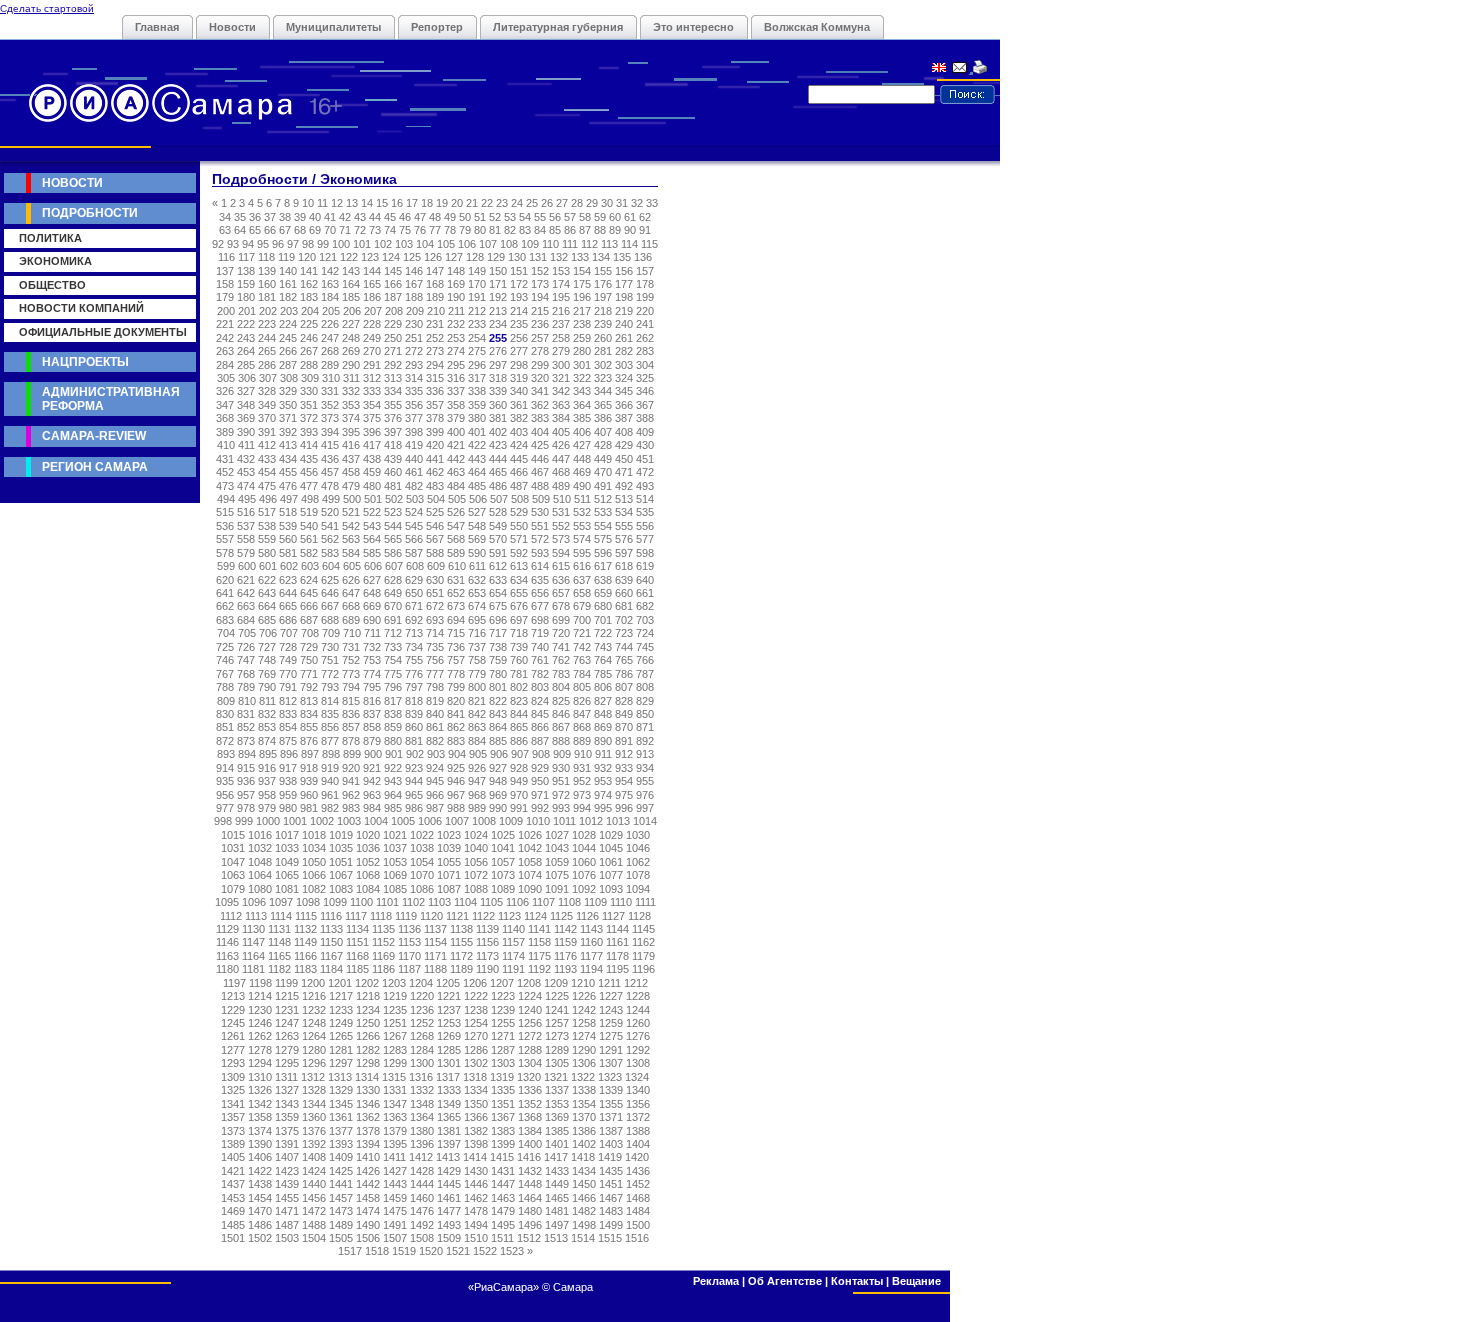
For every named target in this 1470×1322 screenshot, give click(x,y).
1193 (565, 969)
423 (498, 445)
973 (582, 795)
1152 (383, 942)
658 (582, 593)
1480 (530, 1211)
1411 (394, 1157)
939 (309, 781)
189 (435, 297)
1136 (409, 929)
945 (435, 781)
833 (288, 714)
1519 (404, 1251)
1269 (449, 1036)
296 (477, 365)
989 (477, 808)
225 (309, 324)
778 (456, 674)
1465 (557, 1198)
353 (351, 405)
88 (600, 230)
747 (246, 660)
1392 (314, 1144)
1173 (487, 956)
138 (246, 271)
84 (540, 230)
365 (603, 405)
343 (582, 391)
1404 (638, 1144)
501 (373, 499)
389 (225, 432)
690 (372, 620)
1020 (368, 835)
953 (603, 781)
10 (308, 203)
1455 (287, 1198)
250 (393, 338)
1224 (530, 996)
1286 (476, 1050)
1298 (368, 1063)
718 (519, 633)
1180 (227, 969)
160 (267, 284)
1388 (638, 1131)
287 (288, 365)
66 (270, 230)
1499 (611, 1225)
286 (267, 365)
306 (247, 378)
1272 (530, 1036)
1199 (286, 983)
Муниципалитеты (333, 27)
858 (372, 727)
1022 (422, 835)
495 (247, 499)
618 (624, 566)
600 (247, 566)
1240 (530, 1010)
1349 (449, 1104)
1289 (557, 1050)
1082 (314, 889)
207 (373, 311)
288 (309, 365)
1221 (449, 996)
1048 (260, 862)
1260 (638, 1023)
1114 (281, 916)
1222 (476, 996)
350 (288, 405)
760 (519, 660)
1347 (395, 1104)
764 (603, 660)
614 (540, 566)
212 (477, 311)
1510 (476, 1238)
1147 (253, 942)
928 (519, 768)
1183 (305, 969)
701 (603, 620)
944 (414, 781)
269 (351, 351)
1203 (394, 983)
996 (624, 808)
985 (393, 808)
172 (519, 284)
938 (288, 781)
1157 (513, 942)
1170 (409, 956)
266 (288, 351)
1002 (322, 821)
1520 (431, 1251)
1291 (611, 1050)
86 (570, 230)
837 (372, 714)
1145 (643, 929)
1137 (435, 929)
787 (645, 674)
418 (393, 445)
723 (624, 633)
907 (520, 754)
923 (414, 768)
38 (285, 217)
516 (246, 512)
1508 (422, 1238)
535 (645, 512)
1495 (503, 1225)
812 (288, 701)
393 (309, 432)
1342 (260, 1104)
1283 (395, 1050)
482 (414, 486)
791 (288, 687)
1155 (461, 942)
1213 (233, 996)
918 (309, 768)
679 (582, 606)
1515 (610, 1238)
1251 (395, 1023)
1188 (435, 969)
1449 (557, 1184)
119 (286, 257)
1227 (611, 996)
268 (330, 351)
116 (226, 257)
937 (267, 781)
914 (225, 768)
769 (267, 674)
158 (225, 284)
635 (540, 580)
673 (456, 606)
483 (435, 486)
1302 (476, 1063)
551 (540, 526)
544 (393, 526)
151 (519, 271)
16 (397, 203)
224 (288, 324)
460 (393, 472)
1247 (287, 1023)
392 (288, 432)
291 (372, 365)
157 (645, 271)
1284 (422, 1050)
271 (393, 351)
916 (267, 768)
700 (582, 620)
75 (405, 230)
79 (465, 230)
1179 (643, 956)
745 (645, 647)
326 (225, 391)
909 (562, 754)
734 (414, 647)
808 (645, 687)
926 (477, 768)
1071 (449, 875)
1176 (565, 956)
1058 (530, 862)
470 (603, 472)
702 (624, 620)
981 (309, 808)
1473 (341, 1211)
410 (226, 445)
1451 (611, 1184)
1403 (611, 1144)
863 (477, 727)
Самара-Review (94, 436)
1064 (260, 875)
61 (630, 217)
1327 (287, 1090)
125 (412, 257)
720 (561, 633)
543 (372, 526)
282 (624, 351)
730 (330, 647)
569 (477, 539)
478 (330, 486)
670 (393, 606)
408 (624, 432)
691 (393, 620)
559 (267, 539)
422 (477, 445)
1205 (448, 983)
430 (645, 445)
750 (309, 660)
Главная (157, 27)
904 (457, 754)
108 (509, 244)
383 (540, 418)
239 (603, 324)
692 (414, 620)
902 (415, 754)
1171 (435, 956)
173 (540, 284)
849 (624, 714)
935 (225, 781)
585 (372, 553)
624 (309, 580)
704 (226, 633)
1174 (513, 956)
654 (498, 593)
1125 (561, 916)
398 (414, 432)
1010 (538, 821)
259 (582, 338)
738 (498, 647)
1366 (476, 1117)
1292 (638, 1050)
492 (624, 486)
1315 (394, 1077)
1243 (611, 1010)
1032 (260, 848)
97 (293, 244)
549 (498, 526)
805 (582, 687)
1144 (617, 929)
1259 (611, 1023)
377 (414, 418)
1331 (395, 1090)
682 (645, 606)
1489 (341, 1225)
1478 (476, 1211)
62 (645, 217)
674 (477, 606)
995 (603, 808)
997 (645, 808)
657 (561, 593)
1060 (584, 862)
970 (519, 795)
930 (561, 768)
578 (225, 553)
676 (519, 606)
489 (561, 486)
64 (240, 230)
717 (498, 633)
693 (435, 620)
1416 (529, 1157)
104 (425, 244)
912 (624, 754)
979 (267, 808)
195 (561, 297)
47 (420, 217)
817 (393, 701)
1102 (413, 902)
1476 (422, 1211)
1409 (341, 1157)
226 (330, 324)
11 (322, 203)
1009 (511, 821)
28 (577, 203)
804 (561, 687)
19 (442, 203)
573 (561, 539)
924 (435, 768)
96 (278, 244)
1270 (476, 1036)
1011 (564, 821)
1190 (487, 969)
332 (351, 391)
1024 (476, 835)
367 (645, 405)
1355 (611, 1104)
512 (603, 499)
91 (645, 230)
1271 (503, 1036)
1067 (341, 875)
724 (645, 633)
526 (456, 512)
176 (603, 284)
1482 (584, 1211)
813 (309, 701)
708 (310, 633)
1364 (422, 1117)
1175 (539, 956)
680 (603, 606)
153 (561, 271)
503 (415, 499)
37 (270, 217)
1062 (638, 862)
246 (309, 338)
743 (603, 647)
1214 (260, 996)
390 (246, 432)
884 (477, 741)
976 (645, 795)
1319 (502, 1077)
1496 (530, 1225)
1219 (395, 996)
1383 (503, 1131)
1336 (530, 1090)
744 (624, 647)
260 (603, 338)
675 (498, 606)
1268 (422, 1036)
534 (624, 512)
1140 (513, 929)
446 (540, 459)
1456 (314, 1198)
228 (372, 324)
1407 (287, 1157)
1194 (591, 969)
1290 (584, 1050)
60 (615, 217)
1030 (638, 835)
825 (561, 701)
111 (570, 244)
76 (420, 230)
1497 (557, 1225)
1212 (636, 983)
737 (477, 647)
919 (330, 768)
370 (267, 418)
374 (351, 418)
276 (498, 351)
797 (414, 687)
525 (435, 512)
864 (498, 727)
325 (645, 378)
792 (309, 687)
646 (330, 593)
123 (370, 257)
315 (435, 378)
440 (414, 459)
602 (289, 566)
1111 (645, 902)
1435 (611, 1171)
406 (582, 432)
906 (499, 754)
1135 (383, 929)
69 (315, 230)
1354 (584, 1104)
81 (495, 230)
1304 (530, 1063)
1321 (556, 1077)
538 (267, 526)
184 (330, 297)
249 (372, 338)
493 (645, 486)
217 (582, 311)
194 (540, 297)
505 (457, 499)
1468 (638, 1198)
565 (393, 539)
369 (246, 418)
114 (629, 244)
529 (519, 512)
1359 (287, 1117)
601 (268, 566)
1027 (557, 835)
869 (603, 727)
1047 (233, 862)
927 (498, 768)
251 (414, 338)
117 (246, 257)
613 (519, 566)
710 (352, 633)
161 (288, 284)
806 (603, 687)
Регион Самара (95, 467)
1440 (314, 1184)
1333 (449, 1090)
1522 (485, 1251)
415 (330, 445)
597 (624, 553)
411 (246, 445)
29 (592, 203)
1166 (305, 956)
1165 (279, 956)
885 (498, 741)
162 (309, 284)
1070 (422, 875)
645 (309, 593)
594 (561, 553)
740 (540, 647)
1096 (254, 902)
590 (477, 553)
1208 (529, 983)
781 (519, 674)
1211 (609, 983)
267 (309, 351)
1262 (260, 1036)
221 (225, 324)
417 (372, 445)
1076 (584, 875)
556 (645, 526)
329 (288, 391)
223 (267, 324)
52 (495, 217)
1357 (233, 1117)
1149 (305, 942)
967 (456, 795)
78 (450, 230)
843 (498, 714)
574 (582, 539)
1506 (368, 1238)
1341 (233, 1104)
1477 (449, 1211)
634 (519, 580)
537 (246, 526)
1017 (287, 835)
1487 (287, 1225)
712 (393, 633)
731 (351, 647)
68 (300, 230)
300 (561, 365)
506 (478, 499)
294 (435, 365)
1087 (449, 889)
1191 (513, 969)
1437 (233, 1184)
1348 (422, 1104)
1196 (643, 969)
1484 (638, 1211)
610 (457, 566)
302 (603, 365)
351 (309, 405)
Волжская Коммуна (817, 27)
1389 (233, 1144)
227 (351, 324)
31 (622, 203)
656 (540, 593)
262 (645, 338)
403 (519, 432)
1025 (503, 835)
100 (341, 244)
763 (582, 660)
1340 (638, 1090)
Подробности (90, 213)
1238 (476, 1010)
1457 (341, 1198)
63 (225, 230)
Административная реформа (111, 398)
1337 (557, 1090)
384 (561, 418)
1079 (233, 889)
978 (246, 808)
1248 (314, 1023)
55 (540, 217)
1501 (233, 1238)
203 (289, 311)
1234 (368, 1010)
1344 (314, 1104)
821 (477, 701)
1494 (476, 1225)
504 (436, 499)
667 (330, 606)
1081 (287, 889)
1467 (611, 1198)
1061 (611, 862)
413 (288, 445)
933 (624, 768)
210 (436, 311)
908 (541, 754)
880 (393, 741)
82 (510, 230)
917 (288, 768)
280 (582, 351)
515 (225, 512)
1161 (617, 942)
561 (309, 539)
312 (372, 378)
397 (393, 432)
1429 (449, 1171)
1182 (279, 969)
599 (226, 566)
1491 (395, 1225)
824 (540, 701)
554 (603, 526)
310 (331, 378)
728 (288, 647)
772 (330, 674)
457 (330, 472)
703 (645, 620)
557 (225, 539)
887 (540, 741)
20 (457, 203)
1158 (539, 942)
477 (309, 486)
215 (540, 311)
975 (624, 795)
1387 (611, 1131)
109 (530, 244)
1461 (449, 1198)
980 (288, 808)
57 (570, 217)
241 (645, 324)
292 (393, 365)
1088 (476, 889)
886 (519, 741)
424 (519, 445)
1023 (449, 835)
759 (498, 660)
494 (226, 499)
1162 (643, 942)
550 (519, 526)
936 (246, 781)
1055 (449, 862)
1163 (227, 956)
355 (393, 405)
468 (561, 472)
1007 (457, 821)
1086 (422, 889)
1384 (530, 1131)
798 (435, 687)
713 (414, 633)
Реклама (716, 1281)
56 (555, 217)
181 (267, 297)
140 (288, 271)
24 (517, 203)
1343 (287, 1104)
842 (477, 714)
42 (345, 217)
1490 (368, 1225)
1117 (356, 916)
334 (393, 391)
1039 (449, 848)
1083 (341, 889)
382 (519, 418)
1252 (422, 1023)
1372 (638, 1117)
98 (308, 244)
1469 (233, 1211)
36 (255, 217)
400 (456, 432)
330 (309, 391)
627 (372, 580)
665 (288, 606)
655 (519, 593)
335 (414, 391)
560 (288, 539)
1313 (340, 1077)
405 (561, 432)
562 (330, 539)
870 (624, 727)
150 (498, 271)
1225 (557, 996)
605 (352, 566)
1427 (395, 1171)
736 (456, 647)
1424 (314, 1171)
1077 (611, 875)
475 (267, 486)
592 (519, 553)
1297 (341, 1063)
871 (645, 727)
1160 (591, 942)
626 (351, 580)
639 (624, 580)
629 (414, 580)
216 (561, 311)
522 (372, 512)
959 (288, 795)
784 (582, 674)
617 (603, 566)
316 (456, 378)
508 (520, 499)
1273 (557, 1036)
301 (582, 365)
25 (532, 203)
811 (267, 701)
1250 (368, 1023)
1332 (422, 1090)
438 (372, 459)
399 (435, 432)
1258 (584, 1023)
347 (225, 405)
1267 (395, 1036)
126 (433, 257)
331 (330, 391)
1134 (357, 929)
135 (622, 257)
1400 (530, 1144)
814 (330, 701)
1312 (313, 1077)
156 (624, 271)
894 (247, 754)
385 (582, 418)
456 (309, 472)
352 (330, 405)
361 (519, 405)
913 (645, 754)
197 (603, 297)
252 (435, 338)
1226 (584, 996)
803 (540, 687)
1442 (368, 1184)
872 (225, 741)
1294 (260, 1063)
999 (244, 821)
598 (645, 553)
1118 (381, 916)
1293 (233, 1063)
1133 (331, 929)
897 (310, 754)
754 (393, 660)
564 (372, 539)
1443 (395, 1184)
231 (435, 324)
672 (435, 606)
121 (328, 257)
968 (477, 795)
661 (645, 593)
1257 (557, 1023)
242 (225, 338)
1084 (368, 889)
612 (498, 566)
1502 (260, 1238)
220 (645, 311)
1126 (587, 916)
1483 (611, 1211)
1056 (476, 862)
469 (582, 472)
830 (225, 714)
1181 (253, 969)
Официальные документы (103, 332)
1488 (314, 1225)
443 (477, 459)
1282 (368, 1050)
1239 (503, 1010)
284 (225, 365)
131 (538, 257)
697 (519, 620)
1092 (584, 889)
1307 (611, 1063)
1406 (260, 1157)
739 (519, 647)
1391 (287, 1144)
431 (225, 459)
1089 (503, 889)
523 (393, 512)
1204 (421, 983)
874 (267, 741)
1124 (535, 916)
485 (477, 486)
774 (372, 674)
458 (351, 472)
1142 (565, 929)
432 (246, 459)
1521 (458, 1251)
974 (603, 795)
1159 (565, 942)
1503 (287, 1238)
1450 (584, 1184)
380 (477, 418)
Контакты (857, 1281)
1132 (305, 929)
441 (435, 459)
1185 (357, 969)
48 (435, 217)
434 (288, 459)
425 (540, 445)
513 (624, 499)
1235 (395, 1010)
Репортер (437, 27)
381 (498, 418)
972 (561, 795)
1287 (503, 1050)
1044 (584, 848)
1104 (465, 902)
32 (637, 203)
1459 (395, 1198)
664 (267, 606)
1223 (503, 996)
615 (561, 566)
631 (456, 580)
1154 (435, 942)
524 (414, 512)
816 (372, 701)
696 (498, 620)
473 (225, 486)
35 (240, 217)
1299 (395, 1063)
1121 (457, 916)
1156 (487, 942)
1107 (543, 902)
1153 (409, 942)
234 (498, 324)
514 (645, 499)
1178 (617, 956)
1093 (611, 889)
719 (540, 633)
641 (225, 593)
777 (435, 674)
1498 (584, 1225)
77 (435, 230)
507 (499, 499)
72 (360, 230)
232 (456, 324)
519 (309, 512)
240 (624, 324)
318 (498, 378)
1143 (591, 929)
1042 (530, 848)
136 (643, 257)
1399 (503, 1144)
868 (582, 727)
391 (267, 432)
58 (585, 217)
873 (246, 741)
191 (477, 297)
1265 (341, 1036)
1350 (476, 1104)
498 (310, 499)
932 (603, 768)
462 (435, 472)
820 (456, 701)
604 (331, 566)
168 (435, 284)
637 (582, 580)
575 (603, 539)
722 (603, 633)
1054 (422, 862)
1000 (268, 821)
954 (624, 781)
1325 (233, 1090)
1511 (502, 1238)
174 (561, 284)
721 (582, 633)
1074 (530, 875)
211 (456, 311)
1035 (341, 848)
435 (309, 459)
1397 (449, 1144)
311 (351, 378)
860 (414, 727)
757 (456, 660)
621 (246, 580)
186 (372, 297)
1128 (639, 916)
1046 (638, 848)
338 (477, 391)
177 (624, 284)
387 (624, 418)
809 (226, 701)
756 (435, 660)
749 (288, 660)
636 (561, 580)
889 (582, 741)
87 (585, 230)
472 (645, 472)
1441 (341, 1184)
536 (225, 526)
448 (582, 459)
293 (414, 365)
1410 (368, 1157)
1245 (233, 1023)
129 (496, 257)
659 (603, 593)
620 (225, 580)
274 (456, 351)
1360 (314, 1117)
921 (372, 768)
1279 (287, 1050)
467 (540, 472)
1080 (260, 889)
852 (246, 727)
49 (450, 217)
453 (246, 472)
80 (480, 230)
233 (477, 324)
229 (393, 324)
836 (351, 714)
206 (352, 311)
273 (435, 351)
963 (372, 795)
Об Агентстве (785, 1281)
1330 (368, 1090)
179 (225, 297)
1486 (260, 1225)
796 (393, 687)
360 (498, 405)
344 (603, 391)
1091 (557, 889)
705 (247, 633)
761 (540, 660)
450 (624, 459)
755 (414, 660)
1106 (517, 902)
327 (246, 391)
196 (582, 297)
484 (456, 486)
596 (603, 553)
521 (351, 512)
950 (540, 781)
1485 (233, 1225)
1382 (476, 1131)
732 (372, 647)
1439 (287, 1184)
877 (330, 741)
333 (372, 391)
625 (330, 580)
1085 (395, 889)
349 (267, 405)
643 (267, 593)
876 (309, 741)
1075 (557, 875)
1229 (233, 1010)
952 (582, 781)
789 (246, 687)
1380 (422, 1131)
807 (624, 687)
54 (525, 217)
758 (477, 660)
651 (435, 593)
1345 (341, 1104)
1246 (260, 1023)
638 (603, 580)
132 (559, 257)
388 (645, 418)
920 (351, 768)
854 (288, 727)
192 (498, 297)
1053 (395, 862)
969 (498, 795)
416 (351, 445)
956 (225, 795)
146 (414, 271)
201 (247, 311)
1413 (448, 1157)
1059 (557, 862)
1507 (395, 1238)
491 (603, 486)
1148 (279, 942)
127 (454, 257)
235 (519, 324)
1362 (368, 1117)
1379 (395, 1131)
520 (330, 512)
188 (414, 297)
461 (414, 472)
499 (331, 499)
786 (624, 674)
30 (607, 203)
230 (414, 324)
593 (540, 553)
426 (561, 445)
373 (330, 418)
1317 (448, 1077)
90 (630, 230)
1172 (461, 956)
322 (582, 378)
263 (225, 351)
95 (263, 244)
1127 (613, 916)
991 (519, 808)
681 (624, 606)
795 (372, 687)
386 (603, 418)
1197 (234, 983)
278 (540, 351)
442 (456, 459)
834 (309, 714)
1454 (260, 1198)
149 (477, 271)
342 (561, 391)
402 (498, 432)
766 (645, 660)
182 (288, 297)
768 (246, 674)
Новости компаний (81, 308)
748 (267, 660)
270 (372, 351)
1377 (341, 1131)
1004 (376, 821)
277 (519, 351)
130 (517, 257)
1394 (368, 1144)
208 (394, 311)
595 (582, 553)
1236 (422, 1010)
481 (393, 486)
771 (309, 674)
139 (267, 271)
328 (267, 391)
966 (435, 795)
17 (412, 203)
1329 (341, 1090)
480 (372, 486)
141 (309, 271)
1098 (308, 902)
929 (540, 768)
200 (226, 311)
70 (330, 230)
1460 (422, 1198)
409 (645, 432)
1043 (557, 848)
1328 (314, 1090)
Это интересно (693, 27)
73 (375, 230)
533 (603, 512)
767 (225, 674)
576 (624, 539)
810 (247, 701)
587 (414, 553)
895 (268, 754)
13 (352, 203)
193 (519, 297)
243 (246, 338)
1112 (231, 916)
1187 (409, 969)
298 (519, 365)
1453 (233, 1198)
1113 (256, 916)
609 (436, 566)
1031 (233, 848)
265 (267, 351)
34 (225, 217)
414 (309, 445)
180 (246, 297)
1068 (368, 875)
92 (218, 244)
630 (435, 580)
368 (225, 418)
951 (561, 781)
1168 (357, 956)
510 (562, 499)
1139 (487, 929)
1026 (530, 835)
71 (345, 230)
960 (309, 795)
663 (246, 606)
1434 (584, 1171)
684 (246, 620)
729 (309, 647)
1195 (617, 969)
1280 (314, 1050)
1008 (484, 821)
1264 (314, 1036)
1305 (557, 1063)
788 (225, 687)
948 (498, 781)
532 (582, 512)
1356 (638, 1104)
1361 (341, 1117)
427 (582, 445)
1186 (383, 969)
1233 (341, 1010)
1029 (611, 835)
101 (362, 244)
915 (246, 768)
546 (435, 526)
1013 (618, 821)
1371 (611, 1117)
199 (645, 297)
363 (561, 405)
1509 (449, 1238)
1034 (314, 848)
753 (372, 660)
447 (561, 459)
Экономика (55, 261)
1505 (341, 1238)
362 (540, 405)
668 (351, 606)
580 (267, 553)
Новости (232, 27)
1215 (287, 996)
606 (373, 566)
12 (337, 203)
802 (519, 687)
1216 (314, 996)
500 (352, 499)
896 (289, 754)
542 (351, 526)
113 (609, 244)
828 (624, 701)
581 (288, 553)
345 (624, 391)
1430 (476, 1171)
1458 (368, 1198)
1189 (461, 969)
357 (435, 405)
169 (456, 284)
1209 (556, 983)
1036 (368, 848)
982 (330, 808)
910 (583, 754)
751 (330, 660)
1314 (367, 1077)
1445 (449, 1184)
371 (288, 418)
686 (288, 620)
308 (289, 378)
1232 (314, 1010)
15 (382, 203)
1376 (314, 1131)
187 (393, 297)
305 (226, 378)
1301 (449, 1063)
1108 (569, 902)
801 (498, 687)
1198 (260, 983)
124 (391, 257)
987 (435, 808)
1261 (233, 1036)
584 (351, 553)
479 (351, 486)
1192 (539, 969)
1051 (341, 862)
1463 (503, 1198)
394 (330, 432)
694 (456, 620)
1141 (539, 929)
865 (519, 727)
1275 (611, 1036)
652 (456, 593)
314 (414, 378)
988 (456, 808)
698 (540, 620)
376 (393, 418)
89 (615, 230)
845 (540, 714)
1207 (502, 983)
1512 (529, 1238)
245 (288, 338)
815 (351, 701)
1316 (421, 1077)
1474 (368, 1211)
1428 (422, 1171)
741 (561, 647)
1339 (611, 1090)
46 (405, 217)
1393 (341, 1144)
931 (582, 768)
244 (267, 338)
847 (582, 714)
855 (309, 727)
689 (351, 620)
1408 (314, 1157)
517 (267, 512)
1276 (638, 1036)
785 (603, 674)
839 (414, 714)
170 (477, 284)
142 (330, 271)
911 (603, 754)
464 (477, 472)
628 (393, 580)
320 (540, 378)
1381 (449, 1131)
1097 (281, 902)
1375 (287, 1131)
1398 (476, 1144)
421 (456, 445)
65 (255, 230)
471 (624, 472)
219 (624, 311)
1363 (395, 1117)
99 (323, 244)
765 (624, 660)
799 (456, 687)
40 (315, 217)
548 (477, 526)
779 (477, 674)
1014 (645, 821)
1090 (530, 889)
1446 (476, 1184)
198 (624, 297)
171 (498, 284)
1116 (331, 916)
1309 (233, 1077)
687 (309, 620)
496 (268, 499)
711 (372, 633)
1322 (583, 1077)
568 (456, 539)
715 (456, 633)
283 (645, 351)
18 (427, 203)
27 (562, 203)
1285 (449, 1050)
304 (645, 365)
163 (330, 284)
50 (465, 217)
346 (645, 391)
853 (267, 727)
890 (603, 741)
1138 (461, 929)
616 (582, 566)
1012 (591, 821)
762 (561, 660)
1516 (637, 1238)
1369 (557, 1117)
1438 (260, 1184)
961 (330, 795)
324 (624, 378)
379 (456, 418)
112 (589, 244)
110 (550, 244)
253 (456, 338)
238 (582, 324)
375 (372, 418)
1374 (260, 1131)
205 (331, 311)
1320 (529, 1077)
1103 (439, 902)
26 (547, 203)
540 (309, 526)
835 (330, 714)
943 (393, 781)
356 (414, 405)
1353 (557, 1104)
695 (477, 620)
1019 (341, 835)
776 (414, 674)
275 (477, 351)
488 (540, 486)
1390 (260, 1144)
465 (498, 472)
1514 (583, 1238)
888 (561, 741)
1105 (491, 902)
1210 (583, 983)
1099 (335, 902)
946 (456, 781)
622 (267, 580)
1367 (503, 1117)
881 (414, 741)
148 (456, 271)
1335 (503, 1090)
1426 (368, 1171)
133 (580, 257)
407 (603, 432)
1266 (368, 1036)
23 (502, 203)
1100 (361, 902)
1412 (421, 1157)
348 (246, 405)
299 (540, 365)
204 (310, 311)
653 (477, 593)
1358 (260, 1117)
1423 (287, 1171)
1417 (556, 1157)
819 (435, 701)
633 (498, 580)
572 (540, 539)
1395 (395, 1144)
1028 (584, 835)
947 (477, 781)
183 (309, 297)
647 (351, 593)
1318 (475, 1077)
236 (540, 324)
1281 (341, 1050)
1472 (314, 1211)
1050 (314, 862)
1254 (476, 1023)
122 (349, 257)
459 (372, 472)
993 (561, 808)
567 (435, 539)
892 (645, 741)
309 (310, 378)
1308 (638, 1063)
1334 (476, 1090)
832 (267, 714)
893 (226, 754)
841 (456, 714)
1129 (227, 929)
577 (645, 539)
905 (478, 754)
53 (510, 217)
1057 (503, 862)
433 (267, 459)
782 (540, 674)
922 (393, 768)
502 (394, 499)
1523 (512, 1251)
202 (268, 311)
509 (541, 499)
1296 (314, 1063)
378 (435, 418)
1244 (638, 1010)
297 (498, 365)
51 (480, 217)
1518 (377, 1251)
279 (561, 351)
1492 (422, 1225)
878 (351, 741)
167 (414, 284)
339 (498, 391)
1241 (557, 1010)
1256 (530, 1023)
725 (225, 647)
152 (540, 271)
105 (446, 244)
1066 (314, 875)
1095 (227, 902)
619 (645, 566)
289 (330, 365)
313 (393, 378)
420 (435, 445)
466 (519, 472)
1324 (637, 1077)
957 (246, 795)
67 (285, 230)
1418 (583, 1157)
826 (582, 701)
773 (351, 674)
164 (351, 284)
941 (351, 781)
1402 (584, 1144)
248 (351, 338)
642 (246, 593)
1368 (530, 1117)
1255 (503, 1023)
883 (456, 741)
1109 (595, 902)
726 (246, 647)
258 (561, 338)
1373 (233, 1131)
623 (288, 580)
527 (477, 512)
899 (352, 754)
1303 (503, 1063)
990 (498, 808)
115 (649, 244)
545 (414, 526)
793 (330, 687)
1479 (503, 1211)
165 (372, 284)
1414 (475, 1157)
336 (435, 391)
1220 (422, 996)
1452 (638, 1184)
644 (288, 593)
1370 (584, 1117)
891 (624, 741)
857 (351, 727)
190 (456, 297)
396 (372, 432)
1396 (422, 1144)
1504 (314, 1238)
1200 (313, 983)
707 (289, 633)
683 (225, 620)
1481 (557, 1211)
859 (393, 727)
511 (582, 499)
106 (467, 244)
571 (519, 539)
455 (288, 472)
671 (414, 606)
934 (645, 768)
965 (414, 795)
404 (540, 432)
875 (288, 741)
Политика (50, 238)
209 (415, 311)
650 (414, 593)
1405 (233, 1157)
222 (246, 324)
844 (519, 714)
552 (561, 526)
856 (330, 727)
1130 (253, 929)
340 (519, 391)
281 (603, 351)
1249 (341, 1023)
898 (331, 754)
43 (360, 217)
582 (309, 553)
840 (435, 714)
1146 (227, 942)
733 (393, 647)
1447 (503, 1184)
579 (246, 553)
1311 (286, 1077)
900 (373, 754)
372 (309, 418)
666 (309, 606)
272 (414, 351)
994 (582, 808)
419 (414, 445)
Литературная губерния (558, 27)
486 (498, 486)
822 (498, 701)
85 (555, 230)
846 (561, 714)
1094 (638, 889)
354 (372, 405)
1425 (341, 1171)
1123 (509, 916)
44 (375, 217)
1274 (584, 1036)
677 (540, 606)
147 (435, 271)
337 (456, 391)
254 (477, 338)
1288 (530, 1050)
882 (435, 741)
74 (390, 230)
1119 (406, 916)
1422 (260, 1171)
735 (435, 647)
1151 (357, 942)
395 (351, 432)
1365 (449, 1117)
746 (225, 660)
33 (652, 203)
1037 (395, 848)
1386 (584, 1131)
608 (415, 566)
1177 (591, 956)
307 (268, 378)
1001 (295, 821)
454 (267, 472)
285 (246, 365)
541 (330, 526)
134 (601, 257)
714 (435, 633)
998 (223, 821)
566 (414, 539)
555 (624, 526)
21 (472, 203)
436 (330, 459)
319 (519, 378)
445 (519, 459)
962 (351, 795)
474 (246, 486)
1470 (260, 1211)
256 (519, 338)
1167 (331, 956)
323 (603, 378)
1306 (584, 1063)
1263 (287, 1036)
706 (268, 633)
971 (540, 795)
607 (394, 566)
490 (582, 486)
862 (456, 727)
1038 (422, 848)
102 (383, 244)
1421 (233, 1171)
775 (393, 674)
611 (477, 566)
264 (246, 351)
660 (624, 593)
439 (393, 459)
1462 (476, 1198)
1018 (314, 835)
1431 (503, 1171)
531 (561, 512)
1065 (287, 875)
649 (393, 593)
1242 (584, 1010)
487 (519, 486)
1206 (475, 983)
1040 (476, 848)
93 (233, 244)
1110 (621, 902)
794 (351, 687)
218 (603, 311)
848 (603, 714)
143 (351, 271)
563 (351, 539)
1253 (449, 1023)
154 (582, 271)
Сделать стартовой (47, 8)
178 (645, 284)
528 (498, 512)
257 (540, 338)
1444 (422, 1184)
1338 (584, 1090)
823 (519, 701)
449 (603, 459)
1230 (260, 1010)
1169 (383, 956)
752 (351, 660)
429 (624, 445)
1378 (368, 1131)
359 (477, 405)
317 (477, 378)
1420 (637, 1157)
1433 (557, 1171)
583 (330, 553)
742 (582, 647)
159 (246, 284)
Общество (52, 285)
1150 (331, 942)
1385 (557, 1131)
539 (288, 526)
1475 (395, 1211)
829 (645, 701)
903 (436, 754)
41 (330, 217)
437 (351, 459)
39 (300, 217)
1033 (287, 848)
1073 (503, 875)
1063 (233, 875)
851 (225, 727)
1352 (530, 1104)
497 (289, 499)
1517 (350, 1251)
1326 (260, 1090)
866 (540, 727)
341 (540, 391)
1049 (287, 862)
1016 (260, 835)
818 (414, 701)
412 (267, 445)
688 (330, 620)
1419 (610, 1157)
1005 (403, 821)
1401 (557, 1144)
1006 (430, 821)
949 (519, 781)
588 (435, 553)
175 (582, 284)
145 (393, 271)
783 (561, 674)
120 (307, 257)
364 (582, 405)
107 (488, 244)
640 (645, 580)
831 (246, 714)
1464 (530, 1198)
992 (540, 808)
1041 (503, 848)
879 (372, 741)
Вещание (916, 1281)
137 (225, 271)
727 (267, 647)
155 (603, 271)
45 (390, 217)
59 (600, 217)
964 (393, 795)
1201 (340, 983)
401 (477, 432)
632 (477, 580)
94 (248, 244)
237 (561, 324)
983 (351, 808)
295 (456, 365)
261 (624, 338)
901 (394, 754)
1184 (331, 969)
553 (582, 526)
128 (475, 257)
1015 (233, 835)
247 (330, 338)
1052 (368, 862)
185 (351, 297)
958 (267, 795)
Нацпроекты (85, 362)
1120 (431, 916)
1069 (395, 875)
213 (498, 311)
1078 (638, 875)
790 (267, 687)
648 (372, 593)
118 (266, 257)
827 (603, 701)
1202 (367, 983)
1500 (638, 1225)
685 (267, 620)
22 (487, 203)
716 (477, 633)
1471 (287, 1211)
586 (393, 553)
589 (456, 553)
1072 (476, 875)
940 (330, 781)
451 (645, 459)
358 (456, 405)
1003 (349, 821)
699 (561, 620)
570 (498, 539)
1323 (610, 1077)
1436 (638, 1171)
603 (310, 566)
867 (561, 727)
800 (477, 687)
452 (225, 472)
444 (498, 459)
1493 (449, 1225)
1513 (556, 1238)
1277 (233, 1050)
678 (561, 606)
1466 (584, 1198)
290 (351, 365)
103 (404, 244)
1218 (368, 996)
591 (498, 553)
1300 (422, 1063)
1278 (260, 1050)
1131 (279, 929)
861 (435, 727)
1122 (483, 916)
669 (372, 606)
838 (393, 714)
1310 (260, 1077)
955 (645, 781)
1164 (253, 956)
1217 (341, 996)
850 (645, 714)
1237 (449, 1010)
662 (225, 606)
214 (519, 311)
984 (372, 808)
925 (456, 768)
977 (225, 808)
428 (603, 445)
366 (624, 405)
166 (393, 284)
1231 (287, 1010)
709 (331, 633)
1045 (611, 848)
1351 (503, 1104)
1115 (306, 916)
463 (456, 472)
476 (288, 486)
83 (525, 230)
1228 (638, 996)
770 (288, 674)
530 (540, 512)
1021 (395, 835)
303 (624, 365)
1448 (530, 1184)
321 (561, 378)
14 (367, 203)
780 (498, 674)
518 (288, 512)
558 (246, 539)
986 (414, 808)
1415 (502, 1157)
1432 (530, 1171)
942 (372, 781)
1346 (368, 1104)
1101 (387, 902)
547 (456, 526)
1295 (287, 1063)
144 (372, 271)
